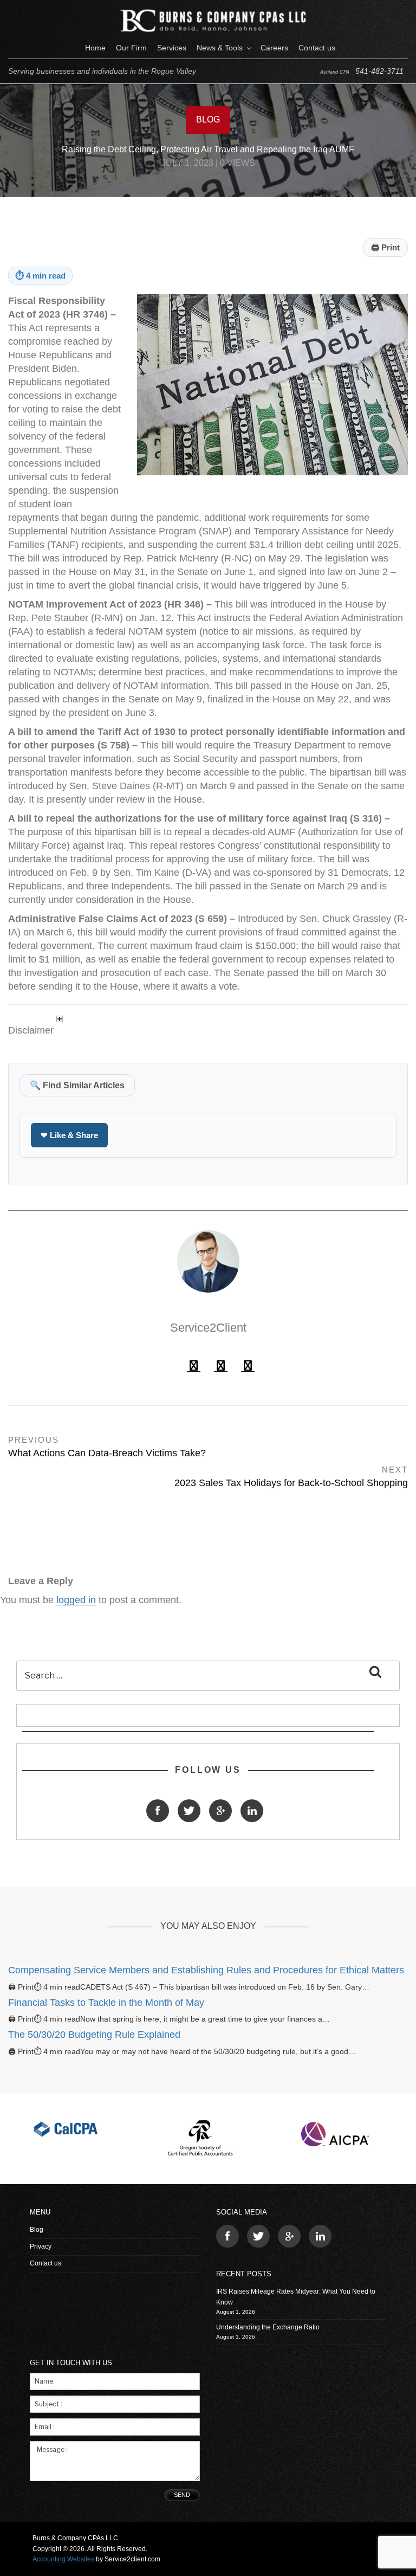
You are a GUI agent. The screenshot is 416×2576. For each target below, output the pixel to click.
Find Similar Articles (77, 1085)
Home (95, 48)
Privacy (41, 2246)
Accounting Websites (63, 2559)
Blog (37, 2230)
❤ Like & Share (69, 1135)
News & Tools (220, 48)
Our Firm (131, 48)
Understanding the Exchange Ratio (268, 2327)
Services (172, 48)
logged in (76, 1600)
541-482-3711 (379, 71)
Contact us (317, 48)
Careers (274, 48)
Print (385, 247)
